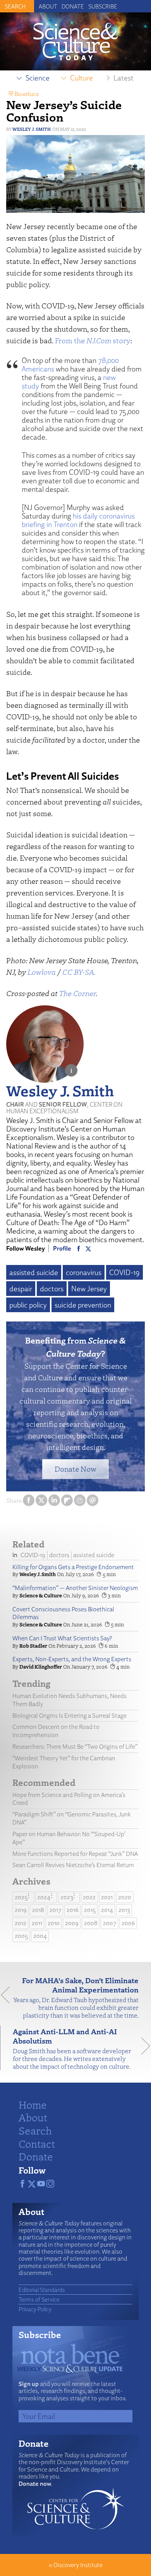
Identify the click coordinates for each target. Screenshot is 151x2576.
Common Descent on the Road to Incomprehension (56, 1731)
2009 (72, 1923)
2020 (125, 1897)
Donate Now (75, 1469)
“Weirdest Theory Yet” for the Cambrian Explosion (64, 1762)
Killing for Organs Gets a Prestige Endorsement (73, 1567)
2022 (89, 1897)
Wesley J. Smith (32, 129)
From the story (93, 340)
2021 (107, 1897)
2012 (21, 1923)
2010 (54, 1923)
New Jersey (89, 1289)
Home (33, 2104)
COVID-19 (124, 1272)
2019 (21, 1910)
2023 (67, 1897)
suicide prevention (83, 1305)
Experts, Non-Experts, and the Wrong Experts (72, 1659)
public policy (28, 1305)
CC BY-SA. (79, 972)
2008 (91, 1923)
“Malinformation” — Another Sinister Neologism (75, 1588)
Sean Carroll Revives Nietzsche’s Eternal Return (73, 1865)
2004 (40, 1936)
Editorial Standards (42, 2290)
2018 (38, 1910)
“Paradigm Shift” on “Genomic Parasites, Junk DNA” (72, 1818)
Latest (124, 78)
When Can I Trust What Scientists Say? (62, 1638)
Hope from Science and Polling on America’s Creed (69, 1799)
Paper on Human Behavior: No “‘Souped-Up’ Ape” (69, 1838)
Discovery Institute (78, 2565)
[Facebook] (79, 1248)
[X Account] (88, 1248)
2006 (128, 1923)
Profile (62, 1248)
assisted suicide (34, 1272)
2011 (37, 1923)
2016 (73, 1910)
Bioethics (27, 94)
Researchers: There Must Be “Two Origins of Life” (75, 1747)
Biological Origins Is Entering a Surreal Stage (69, 1716)
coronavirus (84, 1272)
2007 (110, 1923)
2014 (107, 1910)
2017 (55, 1910)
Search (35, 2130)
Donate (73, 6)
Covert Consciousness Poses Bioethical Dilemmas (63, 1613)
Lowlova (42, 972)
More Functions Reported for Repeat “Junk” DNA (75, 1854)
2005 (21, 1936)
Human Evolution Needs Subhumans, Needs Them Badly (69, 1700)
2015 (90, 1910)
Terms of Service (39, 2299)
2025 (21, 1897)
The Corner (77, 993)
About (48, 6)
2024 (44, 1897)
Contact (37, 2143)
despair (21, 1289)
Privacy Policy (35, 2309)
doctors (52, 1289)
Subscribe (103, 6)
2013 (124, 1910)
